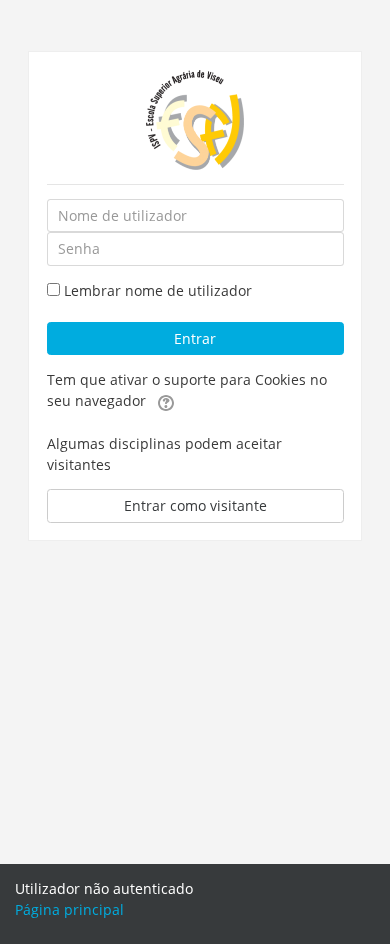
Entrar (195, 338)
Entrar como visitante (195, 505)
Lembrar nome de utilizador (158, 290)
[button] (166, 402)
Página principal (69, 909)
